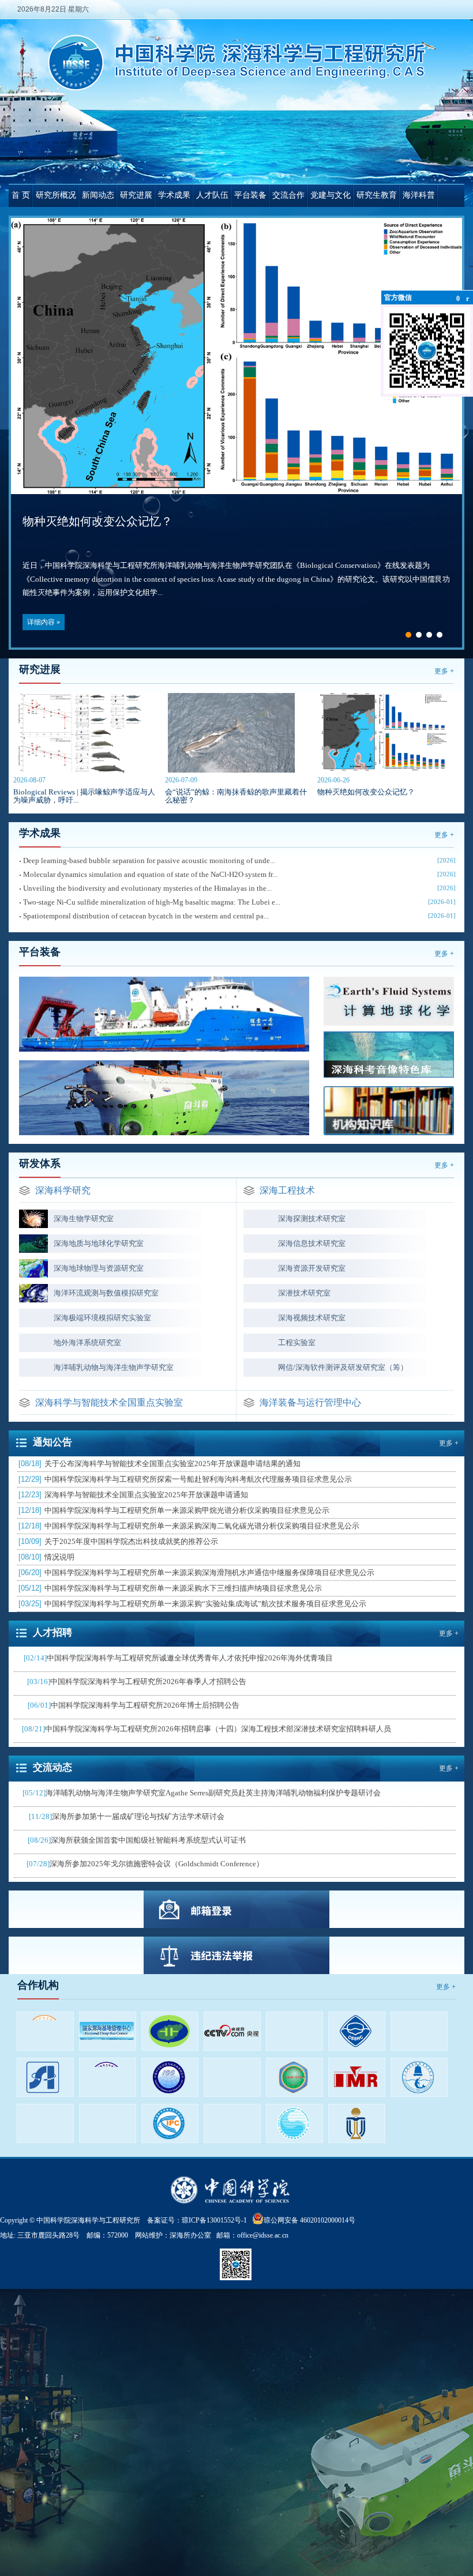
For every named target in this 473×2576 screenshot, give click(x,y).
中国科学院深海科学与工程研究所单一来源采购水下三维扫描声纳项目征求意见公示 (170, 1588)
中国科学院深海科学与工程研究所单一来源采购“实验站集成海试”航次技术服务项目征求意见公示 (192, 1604)
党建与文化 (331, 195)
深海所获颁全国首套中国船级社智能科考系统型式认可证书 (137, 1840)
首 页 (21, 195)
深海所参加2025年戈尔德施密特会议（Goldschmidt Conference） (145, 1864)
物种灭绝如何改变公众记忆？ (366, 792)
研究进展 (136, 195)
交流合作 (288, 195)
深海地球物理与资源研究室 (99, 1268)
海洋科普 (419, 195)
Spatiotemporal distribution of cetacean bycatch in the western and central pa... (146, 916)
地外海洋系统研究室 (87, 1342)
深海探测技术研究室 (312, 1219)
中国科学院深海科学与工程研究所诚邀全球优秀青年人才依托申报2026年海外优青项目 (178, 1658)
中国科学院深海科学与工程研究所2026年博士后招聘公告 (134, 1705)
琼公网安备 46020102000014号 (309, 2220)
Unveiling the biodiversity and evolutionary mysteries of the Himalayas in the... (147, 888)
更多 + (444, 671)
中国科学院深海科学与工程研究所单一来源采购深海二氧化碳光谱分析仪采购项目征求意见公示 (189, 1526)
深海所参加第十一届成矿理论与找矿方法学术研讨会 (127, 1816)
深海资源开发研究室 (312, 1268)
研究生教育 (377, 195)
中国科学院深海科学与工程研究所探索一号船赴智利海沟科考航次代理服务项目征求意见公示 (185, 1479)
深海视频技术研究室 (312, 1318)
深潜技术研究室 (304, 1293)
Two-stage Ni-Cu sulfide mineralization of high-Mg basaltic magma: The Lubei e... (152, 902)
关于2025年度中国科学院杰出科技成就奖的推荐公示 (118, 1541)
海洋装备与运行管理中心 (310, 1402)
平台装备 (250, 195)
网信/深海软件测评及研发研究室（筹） (343, 1367)
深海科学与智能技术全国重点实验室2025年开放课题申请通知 (133, 1495)
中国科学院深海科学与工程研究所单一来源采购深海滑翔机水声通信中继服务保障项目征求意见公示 (196, 1573)
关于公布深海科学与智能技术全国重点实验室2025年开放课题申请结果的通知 (159, 1464)
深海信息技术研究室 (312, 1243)
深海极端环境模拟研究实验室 (102, 1318)
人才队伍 (212, 195)
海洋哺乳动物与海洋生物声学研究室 (114, 1367)
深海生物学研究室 (84, 1219)
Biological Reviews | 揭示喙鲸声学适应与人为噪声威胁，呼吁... (84, 796)
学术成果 (174, 195)
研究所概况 (56, 195)
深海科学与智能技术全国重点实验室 (109, 1402)
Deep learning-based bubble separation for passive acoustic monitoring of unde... (149, 860)
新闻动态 (98, 195)
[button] (408, 635)
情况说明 (46, 1557)
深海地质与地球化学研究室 (99, 1243)
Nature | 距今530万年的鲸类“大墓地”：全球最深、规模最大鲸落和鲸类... (205, 515)
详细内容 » (44, 616)
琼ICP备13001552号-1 (216, 2220)
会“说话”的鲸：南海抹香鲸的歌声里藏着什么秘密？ (236, 796)
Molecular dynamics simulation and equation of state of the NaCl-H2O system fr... (150, 874)
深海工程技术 (287, 1190)
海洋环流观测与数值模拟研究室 (106, 1293)
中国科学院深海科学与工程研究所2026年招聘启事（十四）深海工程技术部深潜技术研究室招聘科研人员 (207, 1729)
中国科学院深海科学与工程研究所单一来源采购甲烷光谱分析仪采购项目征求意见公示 (174, 1510)
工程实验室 (297, 1342)
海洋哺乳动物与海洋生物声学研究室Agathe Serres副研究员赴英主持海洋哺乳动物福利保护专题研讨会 (202, 1793)
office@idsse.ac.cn (263, 2235)
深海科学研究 (63, 1190)
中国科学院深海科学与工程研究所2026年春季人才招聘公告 (137, 1681)
